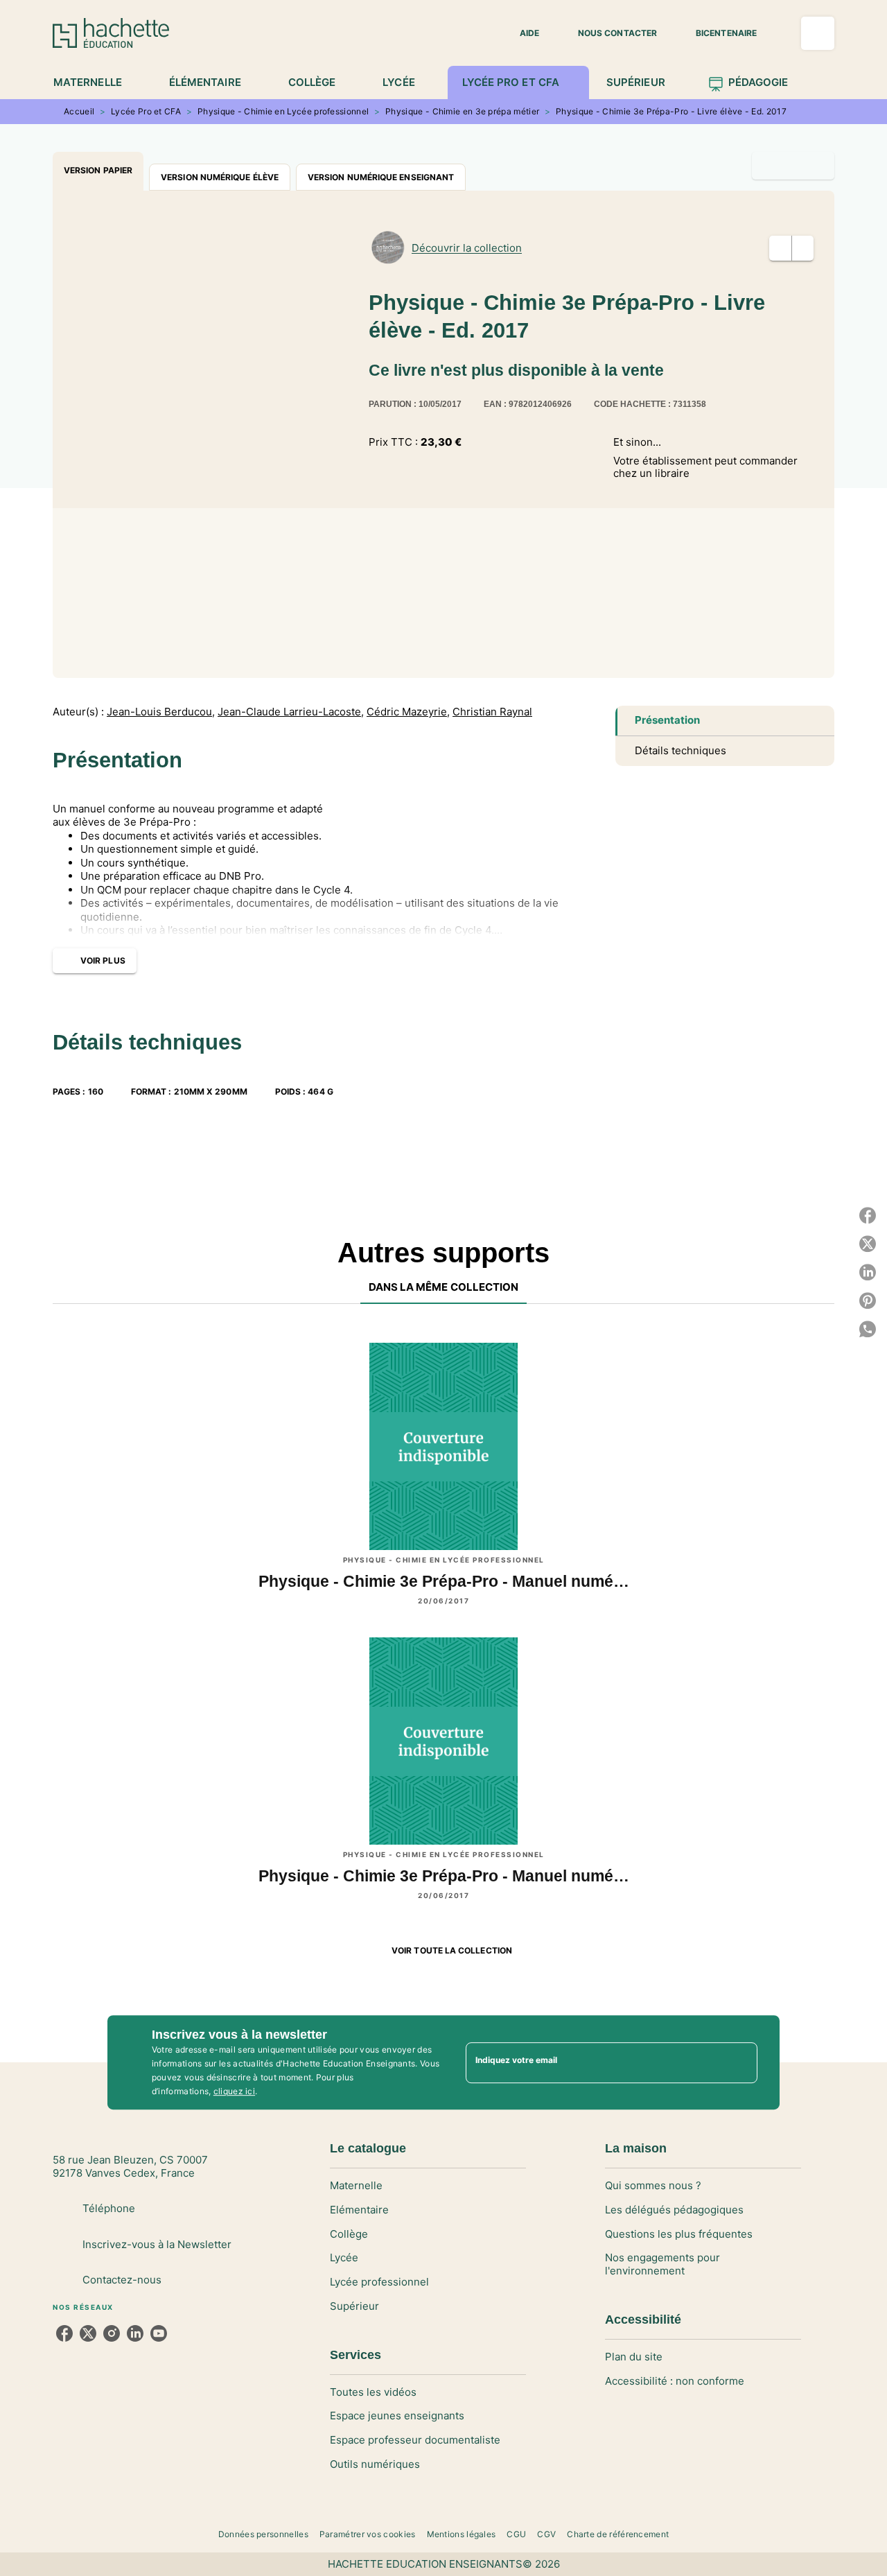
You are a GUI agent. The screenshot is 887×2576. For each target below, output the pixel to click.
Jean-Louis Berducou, (161, 712)
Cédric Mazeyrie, (408, 712)
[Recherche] (818, 33)
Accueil (79, 111)
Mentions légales (462, 2534)
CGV (546, 2534)
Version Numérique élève (220, 177)
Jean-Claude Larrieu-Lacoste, (291, 712)
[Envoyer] (741, 2062)
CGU (516, 2534)
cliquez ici (234, 2091)
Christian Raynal (492, 712)
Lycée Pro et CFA (146, 111)
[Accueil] (111, 33)
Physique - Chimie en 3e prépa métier (462, 111)
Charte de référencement (618, 2534)
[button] (521, 33)
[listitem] (64, 2333)
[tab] (95, 82)
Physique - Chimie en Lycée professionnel (283, 111)
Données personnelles (263, 2534)
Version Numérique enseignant (381, 177)
